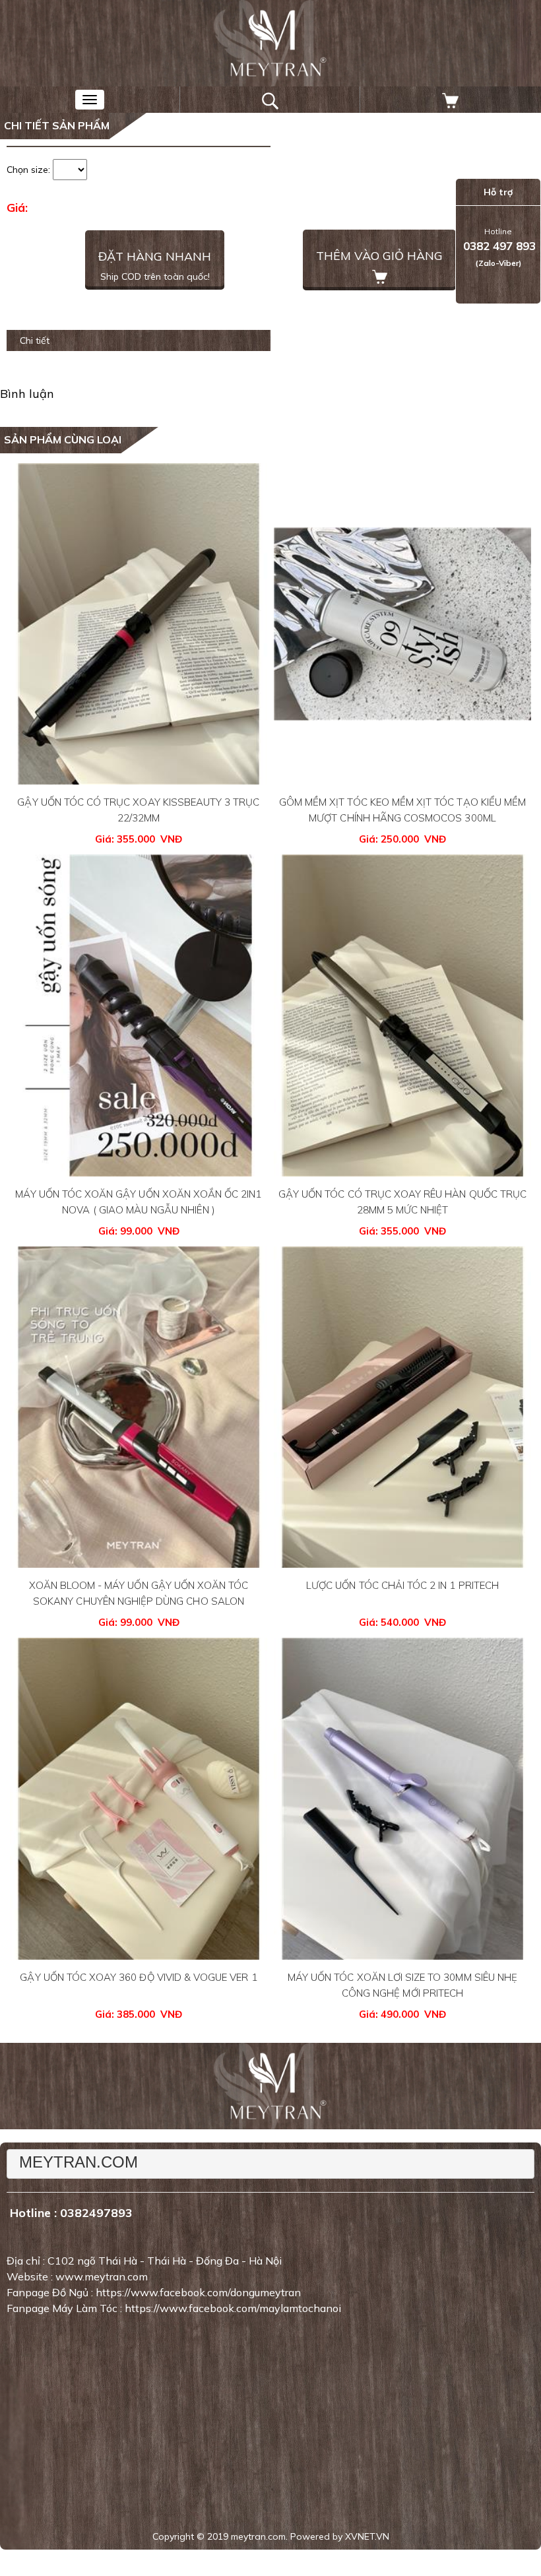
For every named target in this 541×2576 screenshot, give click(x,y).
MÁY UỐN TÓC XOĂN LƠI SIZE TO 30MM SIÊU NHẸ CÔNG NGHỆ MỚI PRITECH (402, 1985)
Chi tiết (35, 340)
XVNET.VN (367, 2536)
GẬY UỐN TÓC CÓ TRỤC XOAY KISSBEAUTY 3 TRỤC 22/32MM (138, 810)
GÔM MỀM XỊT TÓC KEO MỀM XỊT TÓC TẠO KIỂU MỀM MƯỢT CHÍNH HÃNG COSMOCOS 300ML (402, 810)
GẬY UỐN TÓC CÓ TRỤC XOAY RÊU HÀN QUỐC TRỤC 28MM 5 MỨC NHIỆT (402, 1202)
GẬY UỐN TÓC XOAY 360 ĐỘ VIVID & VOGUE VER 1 (138, 1977)
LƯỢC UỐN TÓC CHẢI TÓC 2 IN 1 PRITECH (402, 1585)
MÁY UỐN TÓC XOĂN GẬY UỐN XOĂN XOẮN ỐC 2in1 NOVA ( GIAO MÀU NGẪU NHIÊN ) (138, 1202)
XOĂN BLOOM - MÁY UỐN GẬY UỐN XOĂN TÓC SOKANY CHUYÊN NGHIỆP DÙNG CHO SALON (139, 1593)
